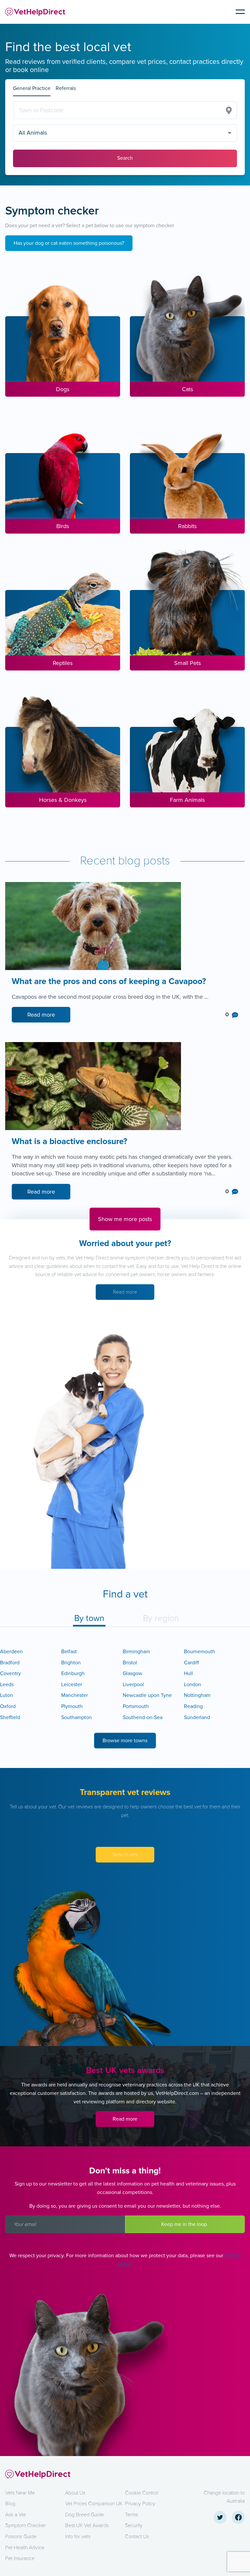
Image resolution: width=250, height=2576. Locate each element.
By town (89, 1618)
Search (125, 158)
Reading (193, 1706)
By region (161, 1618)
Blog (10, 2504)
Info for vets (78, 2537)
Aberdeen (11, 1652)
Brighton (71, 1663)
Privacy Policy (140, 2504)
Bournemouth (200, 1652)
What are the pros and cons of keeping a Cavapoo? (109, 982)
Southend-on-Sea (143, 1717)
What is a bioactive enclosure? (71, 1142)
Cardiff (191, 1663)
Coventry (10, 1673)
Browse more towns (125, 1741)
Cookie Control (142, 2493)
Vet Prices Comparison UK (94, 2504)
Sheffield (10, 1717)
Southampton (76, 1717)
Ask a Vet (15, 2515)
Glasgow (132, 1673)
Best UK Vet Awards (87, 2525)
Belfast (69, 1652)
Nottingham (197, 1695)
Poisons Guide (21, 2537)
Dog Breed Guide (84, 2515)
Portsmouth (136, 1706)
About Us (75, 2493)
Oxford (8, 1706)
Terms (132, 2515)
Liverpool (133, 1685)
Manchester (75, 1695)
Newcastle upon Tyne (147, 1695)
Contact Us (137, 2537)
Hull (188, 1673)
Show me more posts (125, 1219)
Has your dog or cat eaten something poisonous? (69, 243)
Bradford (10, 1663)
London (193, 1685)
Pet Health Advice (25, 2548)
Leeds (7, 1685)
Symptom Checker (26, 2525)
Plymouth (72, 1706)
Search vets (125, 1855)
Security (134, 2525)
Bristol (130, 1663)
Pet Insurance (20, 2558)
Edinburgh (73, 1673)
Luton (7, 1695)
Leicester (72, 1685)
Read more (41, 1015)
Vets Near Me (20, 2493)
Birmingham (136, 1652)
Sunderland (197, 1717)
